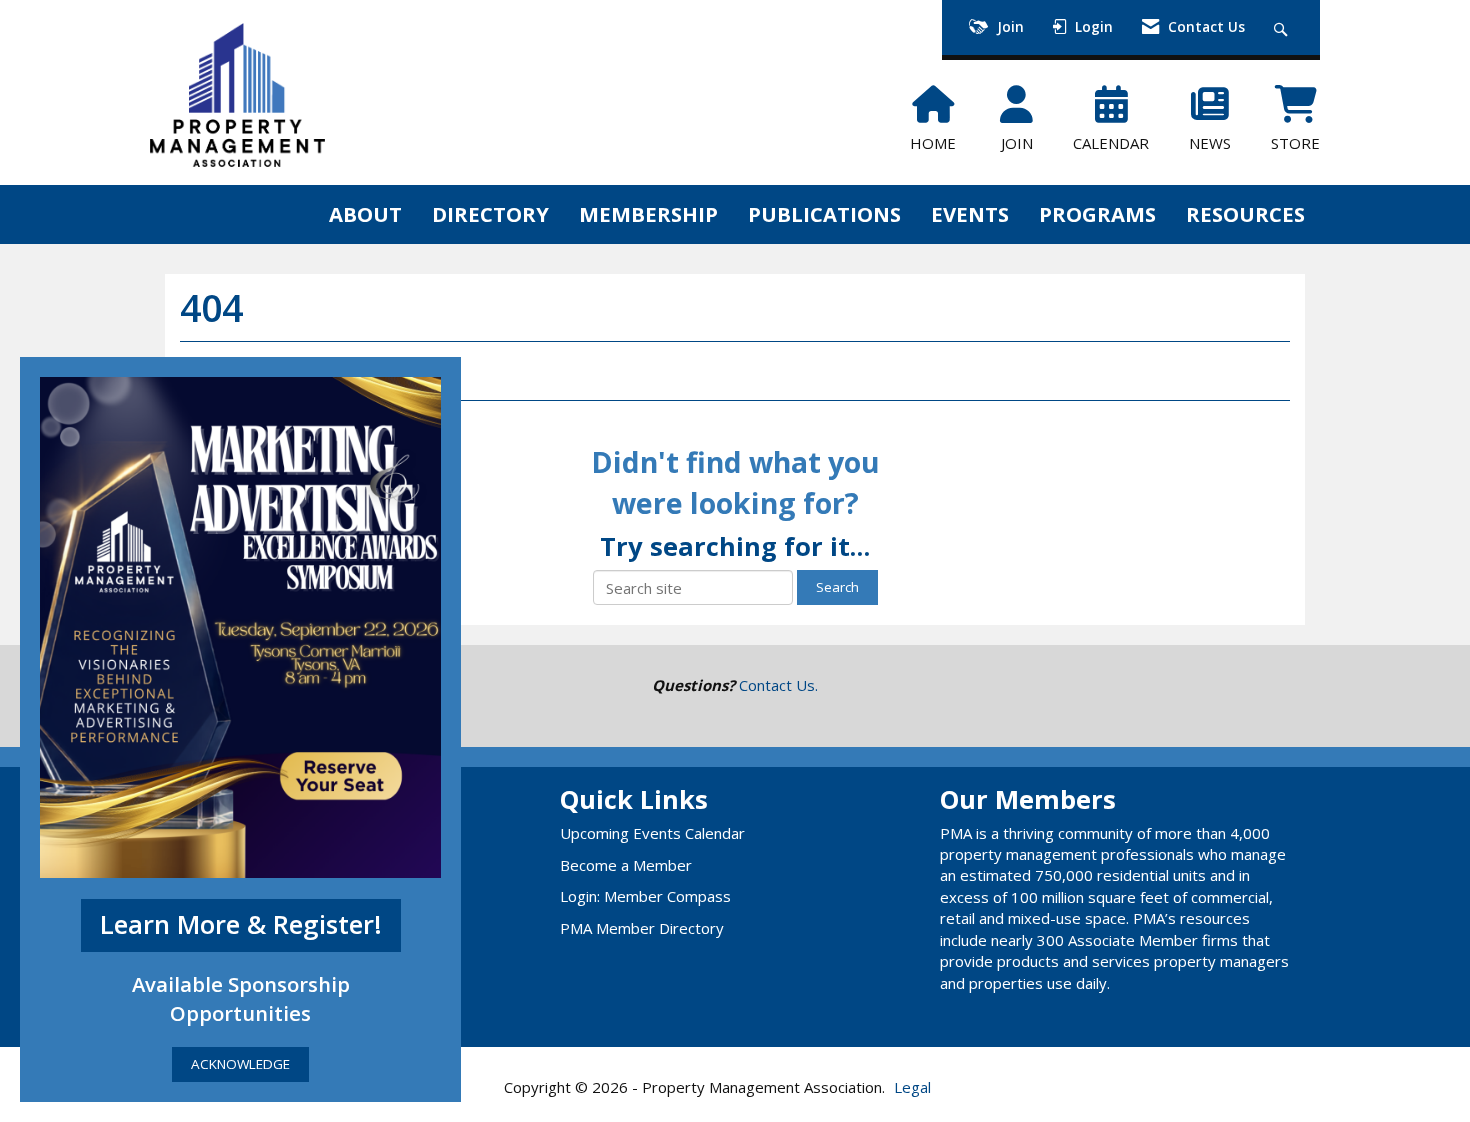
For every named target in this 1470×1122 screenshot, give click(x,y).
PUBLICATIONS (824, 214)
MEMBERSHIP (648, 214)
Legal (912, 1087)
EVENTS (970, 214)
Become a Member (626, 865)
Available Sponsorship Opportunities (241, 998)
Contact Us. (778, 685)
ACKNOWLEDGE (240, 1064)
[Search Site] (1283, 27)
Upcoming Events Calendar (652, 833)
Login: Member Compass (645, 896)
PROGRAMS (1097, 214)
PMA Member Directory (642, 928)
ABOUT (365, 214)
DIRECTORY (490, 214)
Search (837, 587)
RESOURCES (1245, 214)
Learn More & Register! (241, 924)
